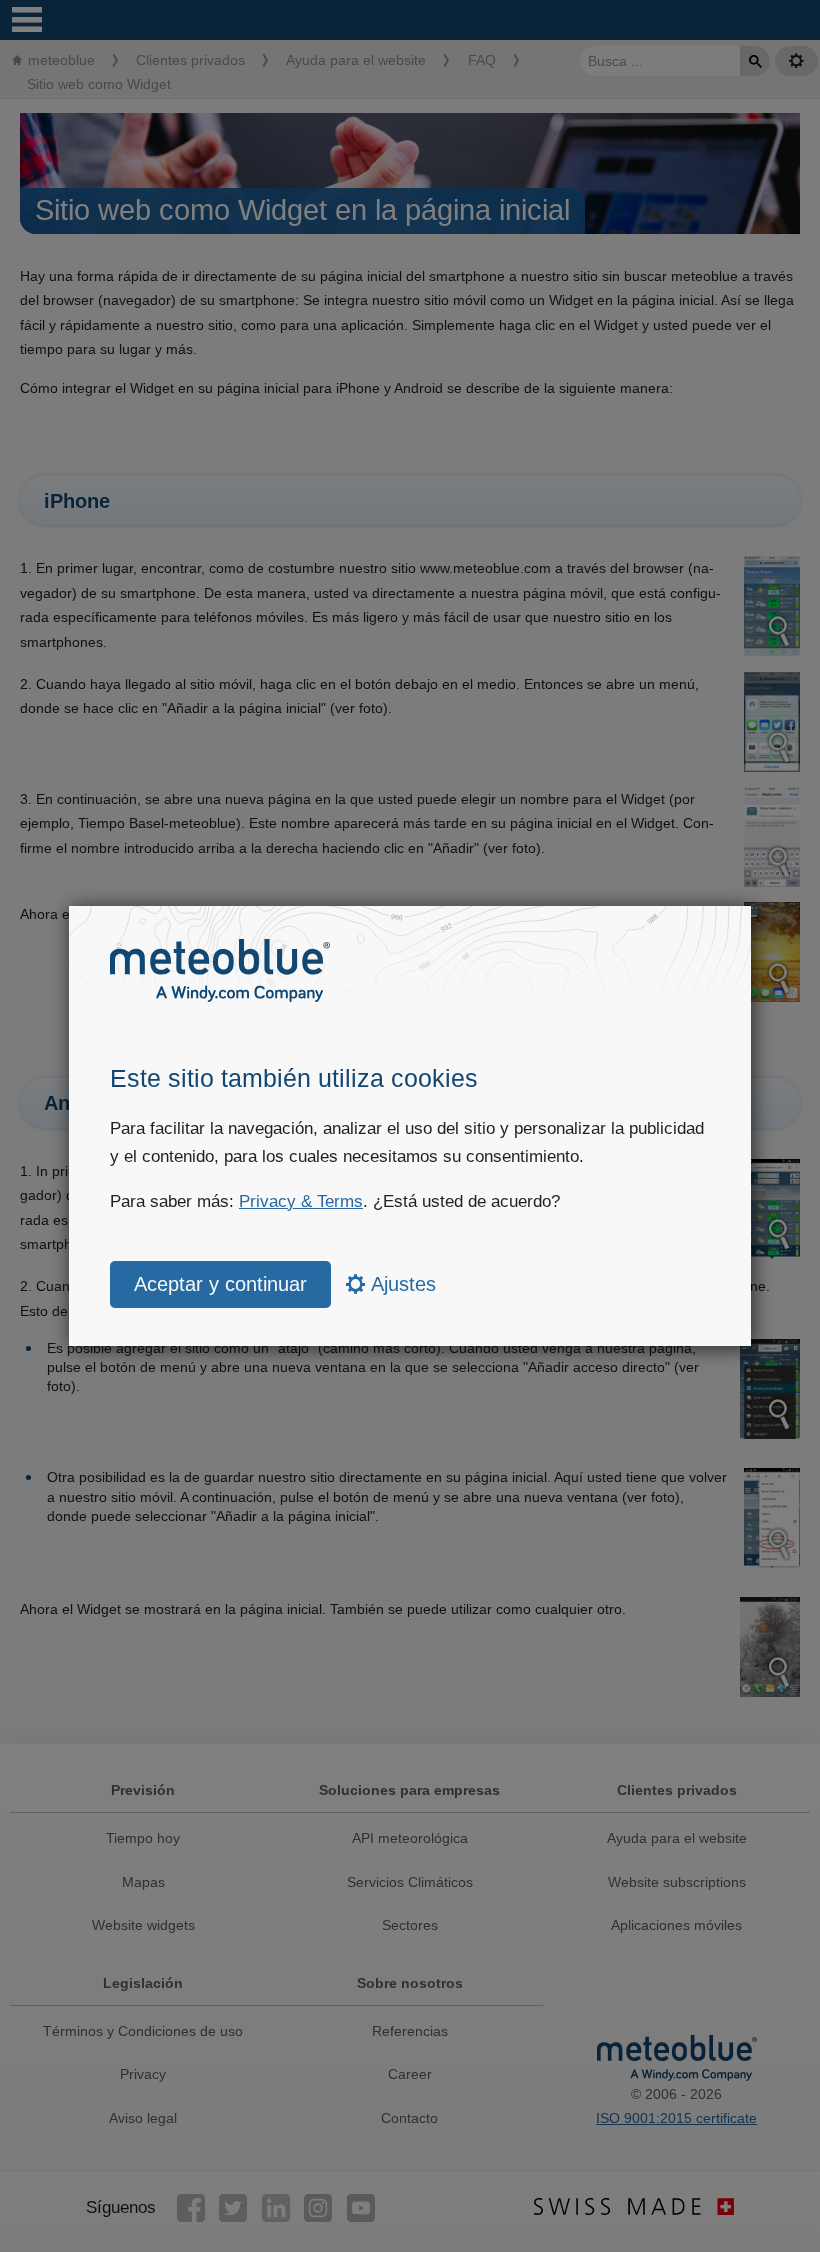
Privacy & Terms (301, 1201)
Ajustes (401, 1284)
